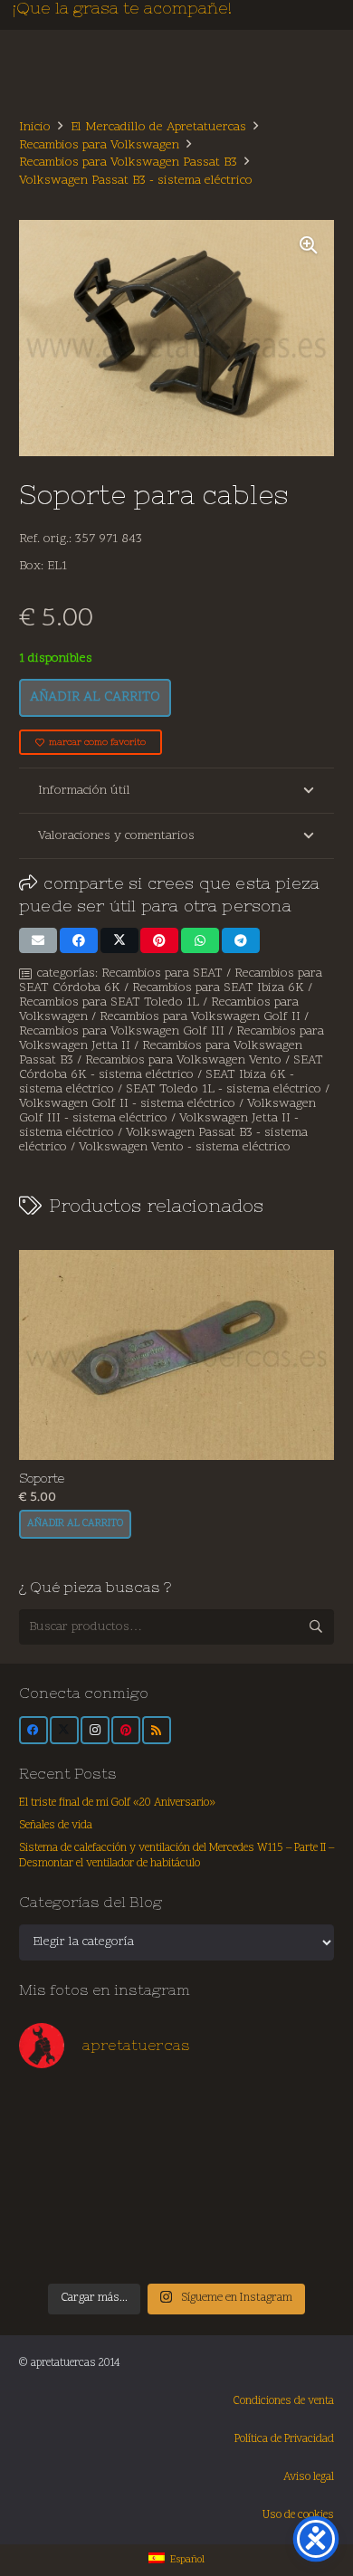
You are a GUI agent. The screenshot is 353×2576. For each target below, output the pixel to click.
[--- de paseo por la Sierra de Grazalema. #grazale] (296, 2247)
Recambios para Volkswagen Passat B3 (128, 162)
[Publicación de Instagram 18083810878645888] (138, 2157)
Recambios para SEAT (162, 973)
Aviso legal (309, 2477)
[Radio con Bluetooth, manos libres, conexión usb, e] (138, 2112)
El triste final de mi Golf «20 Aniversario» (117, 1803)
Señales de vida (56, 1826)
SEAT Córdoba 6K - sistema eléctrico (171, 1068)
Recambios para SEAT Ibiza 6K (218, 988)
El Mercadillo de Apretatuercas (158, 127)
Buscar (316, 1626)
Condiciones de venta (284, 2401)
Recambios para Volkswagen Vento (183, 1060)
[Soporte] (176, 1355)
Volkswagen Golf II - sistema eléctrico (127, 1104)
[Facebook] (33, 1731)
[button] (309, 245)
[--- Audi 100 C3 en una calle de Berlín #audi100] (58, 2202)
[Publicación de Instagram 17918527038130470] (296, 2112)
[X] (64, 1731)
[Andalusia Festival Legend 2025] (58, 2157)
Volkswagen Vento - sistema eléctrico (185, 1147)
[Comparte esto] (79, 940)
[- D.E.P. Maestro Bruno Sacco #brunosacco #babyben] (296, 2157)
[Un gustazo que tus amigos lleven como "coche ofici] (216, 2112)
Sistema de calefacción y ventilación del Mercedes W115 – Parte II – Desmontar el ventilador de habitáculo (176, 1856)
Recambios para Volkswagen (99, 145)
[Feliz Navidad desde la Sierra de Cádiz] (58, 2112)
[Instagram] (95, 1731)
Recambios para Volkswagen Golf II (200, 1017)
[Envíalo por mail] (38, 940)
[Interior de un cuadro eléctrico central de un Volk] (216, 2157)
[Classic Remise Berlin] (138, 2247)
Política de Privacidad (284, 2439)
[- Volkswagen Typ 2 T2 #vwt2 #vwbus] (58, 2247)
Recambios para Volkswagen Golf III (122, 1031)
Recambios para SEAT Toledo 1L (109, 1002)
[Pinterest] (126, 1731)
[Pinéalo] (159, 940)
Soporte (42, 1478)
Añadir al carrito (95, 697)
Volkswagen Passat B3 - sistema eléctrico (136, 181)
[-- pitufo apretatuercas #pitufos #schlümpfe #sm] (216, 2202)
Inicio (35, 127)
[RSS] (157, 1731)
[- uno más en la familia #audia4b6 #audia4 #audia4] (138, 2202)
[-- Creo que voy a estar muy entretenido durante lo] (216, 2247)
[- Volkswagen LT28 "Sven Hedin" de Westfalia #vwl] (296, 2202)
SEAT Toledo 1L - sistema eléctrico (224, 1089)
